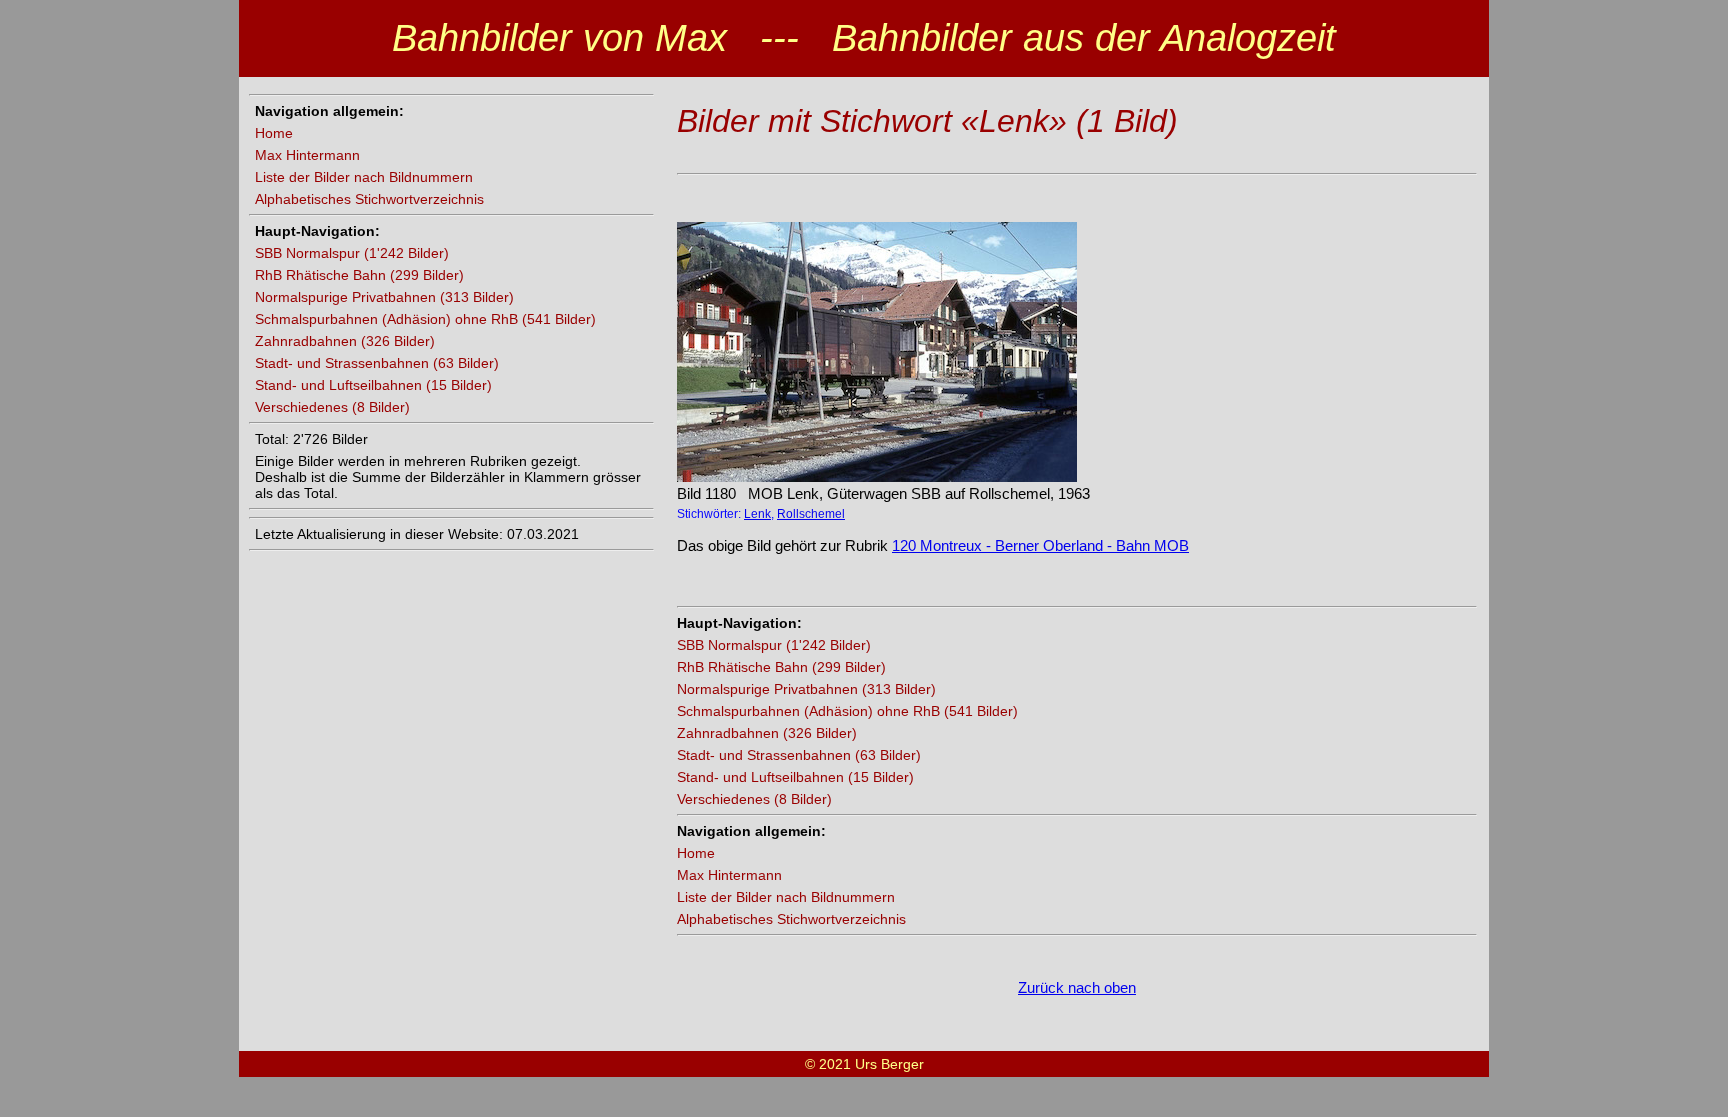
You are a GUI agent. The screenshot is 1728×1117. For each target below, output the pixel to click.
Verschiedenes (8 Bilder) (332, 407)
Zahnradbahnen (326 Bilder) (345, 341)
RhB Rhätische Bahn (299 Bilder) (359, 275)
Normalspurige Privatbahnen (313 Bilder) (384, 297)
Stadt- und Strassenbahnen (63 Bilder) (377, 363)
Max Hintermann (307, 155)
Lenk (757, 514)
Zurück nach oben (1077, 987)
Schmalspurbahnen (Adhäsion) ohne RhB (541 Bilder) (425, 319)
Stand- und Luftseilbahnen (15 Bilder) (373, 385)
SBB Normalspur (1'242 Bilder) (352, 253)
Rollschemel (811, 514)
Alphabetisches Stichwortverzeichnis (369, 199)
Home (274, 133)
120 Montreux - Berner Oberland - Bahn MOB (1040, 545)
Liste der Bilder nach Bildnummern (364, 177)
